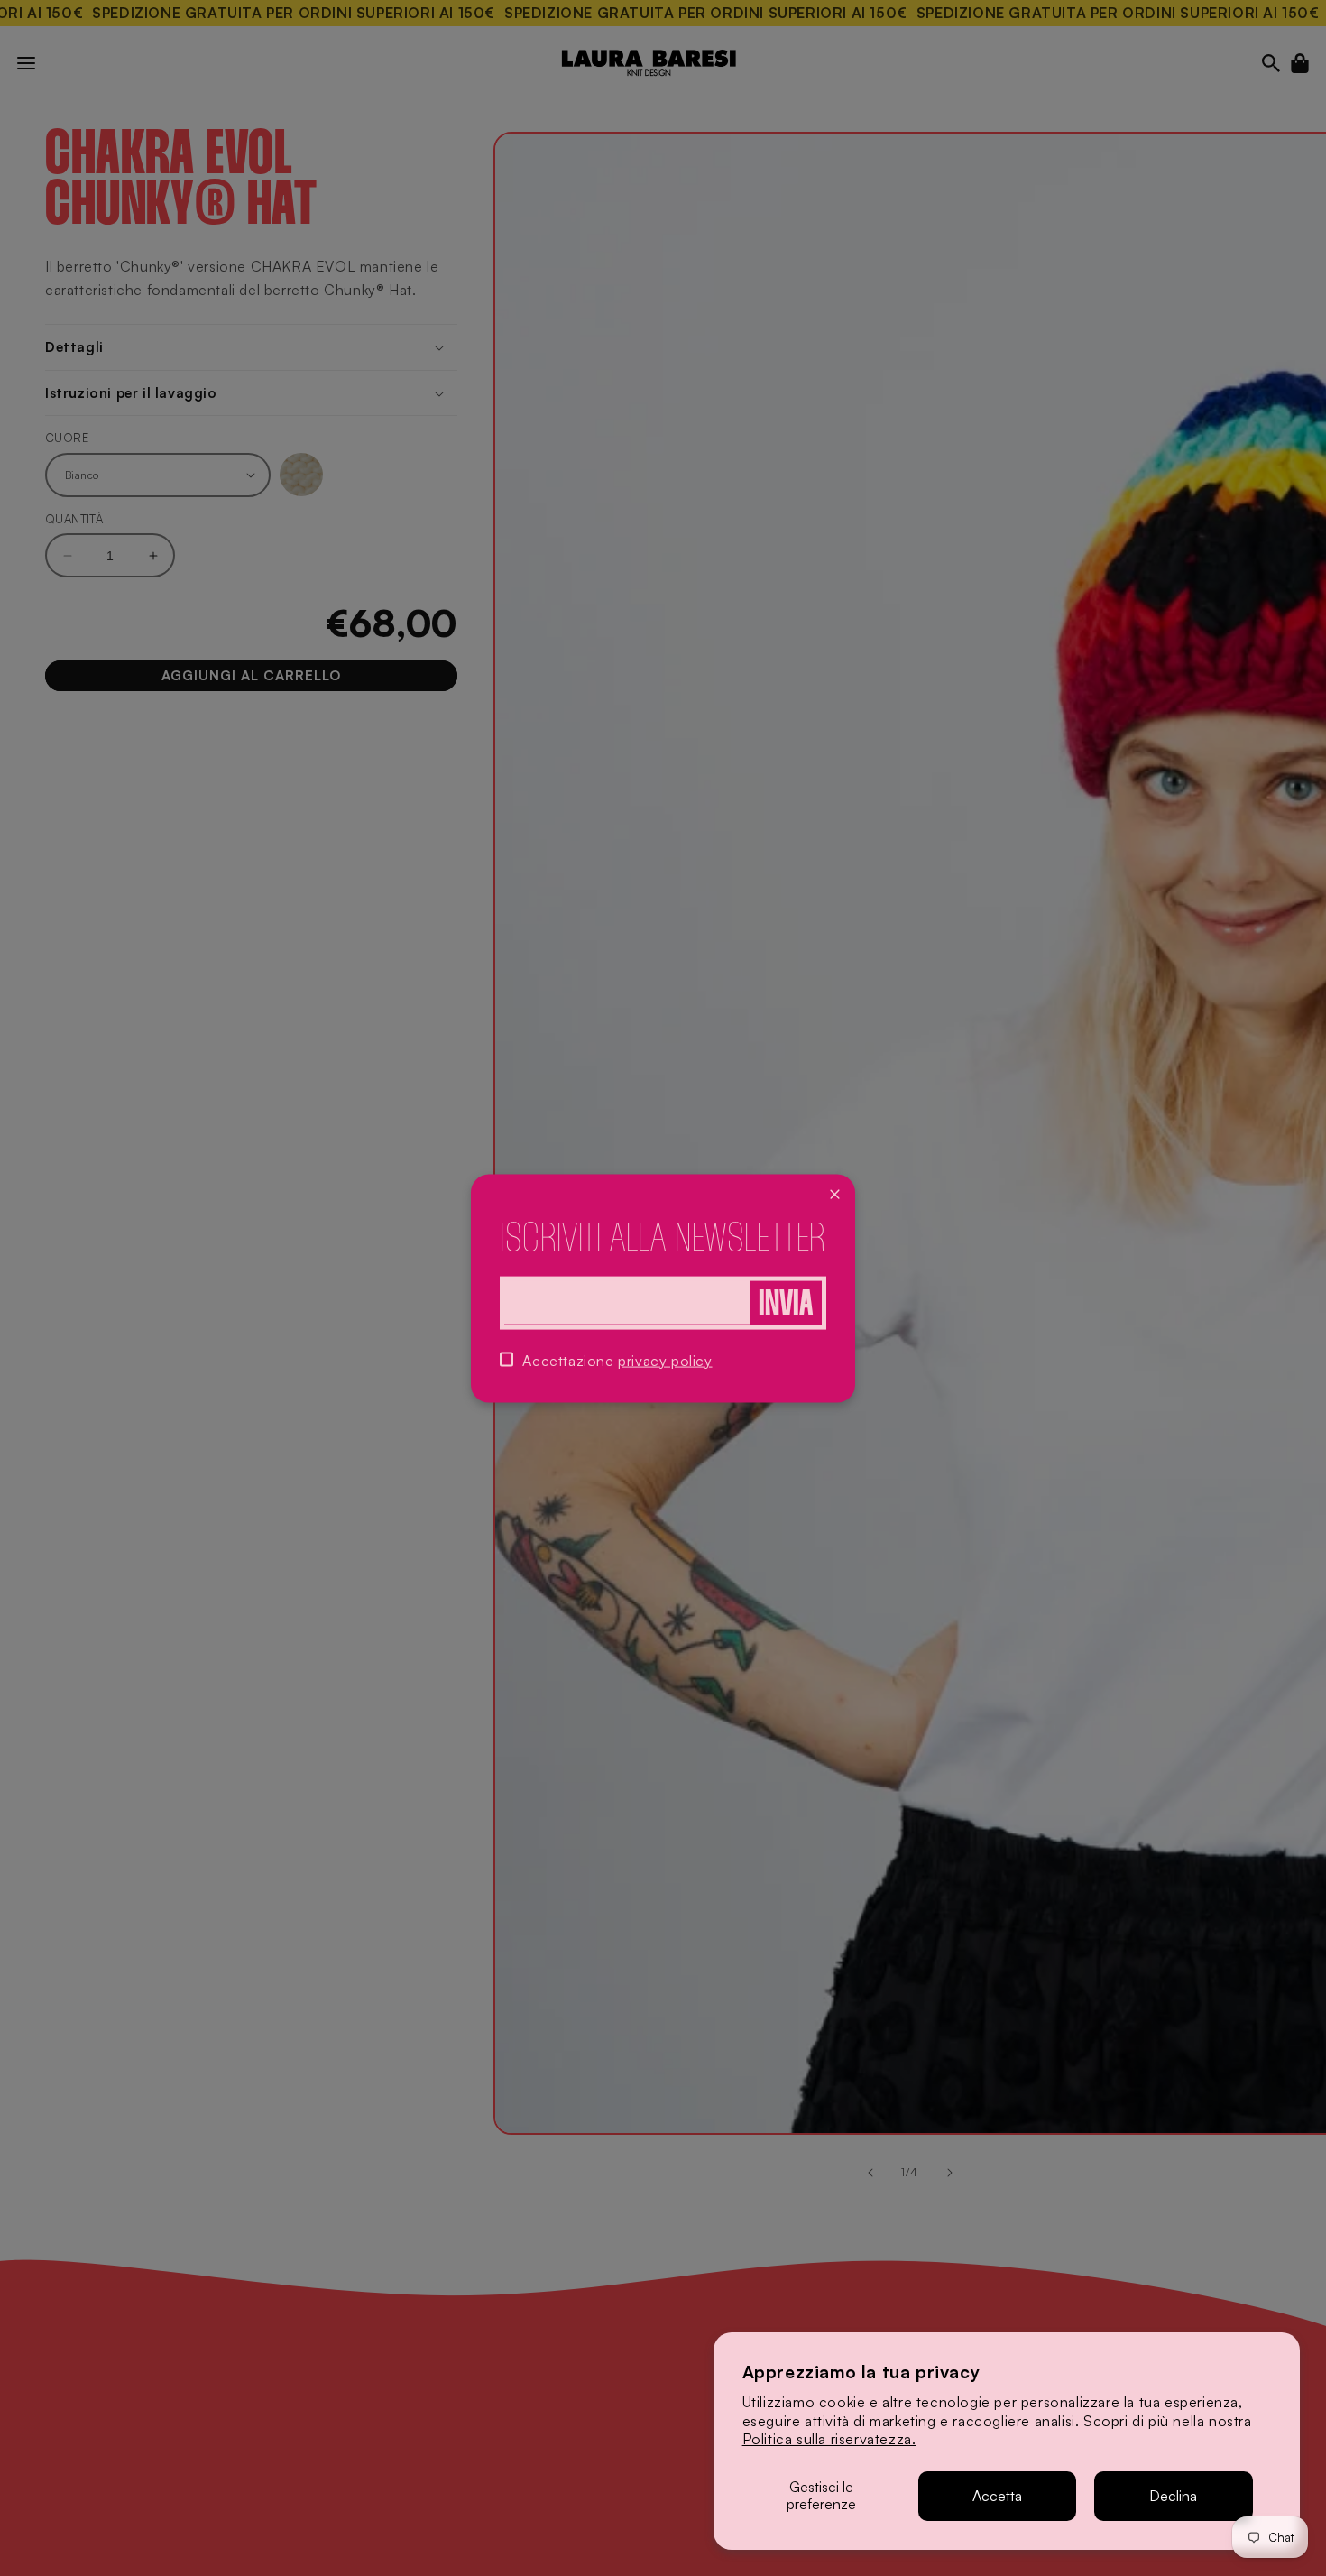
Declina (1173, 2496)
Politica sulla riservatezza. (829, 2439)
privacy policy (665, 1360)
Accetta (997, 2496)
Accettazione (617, 1360)
